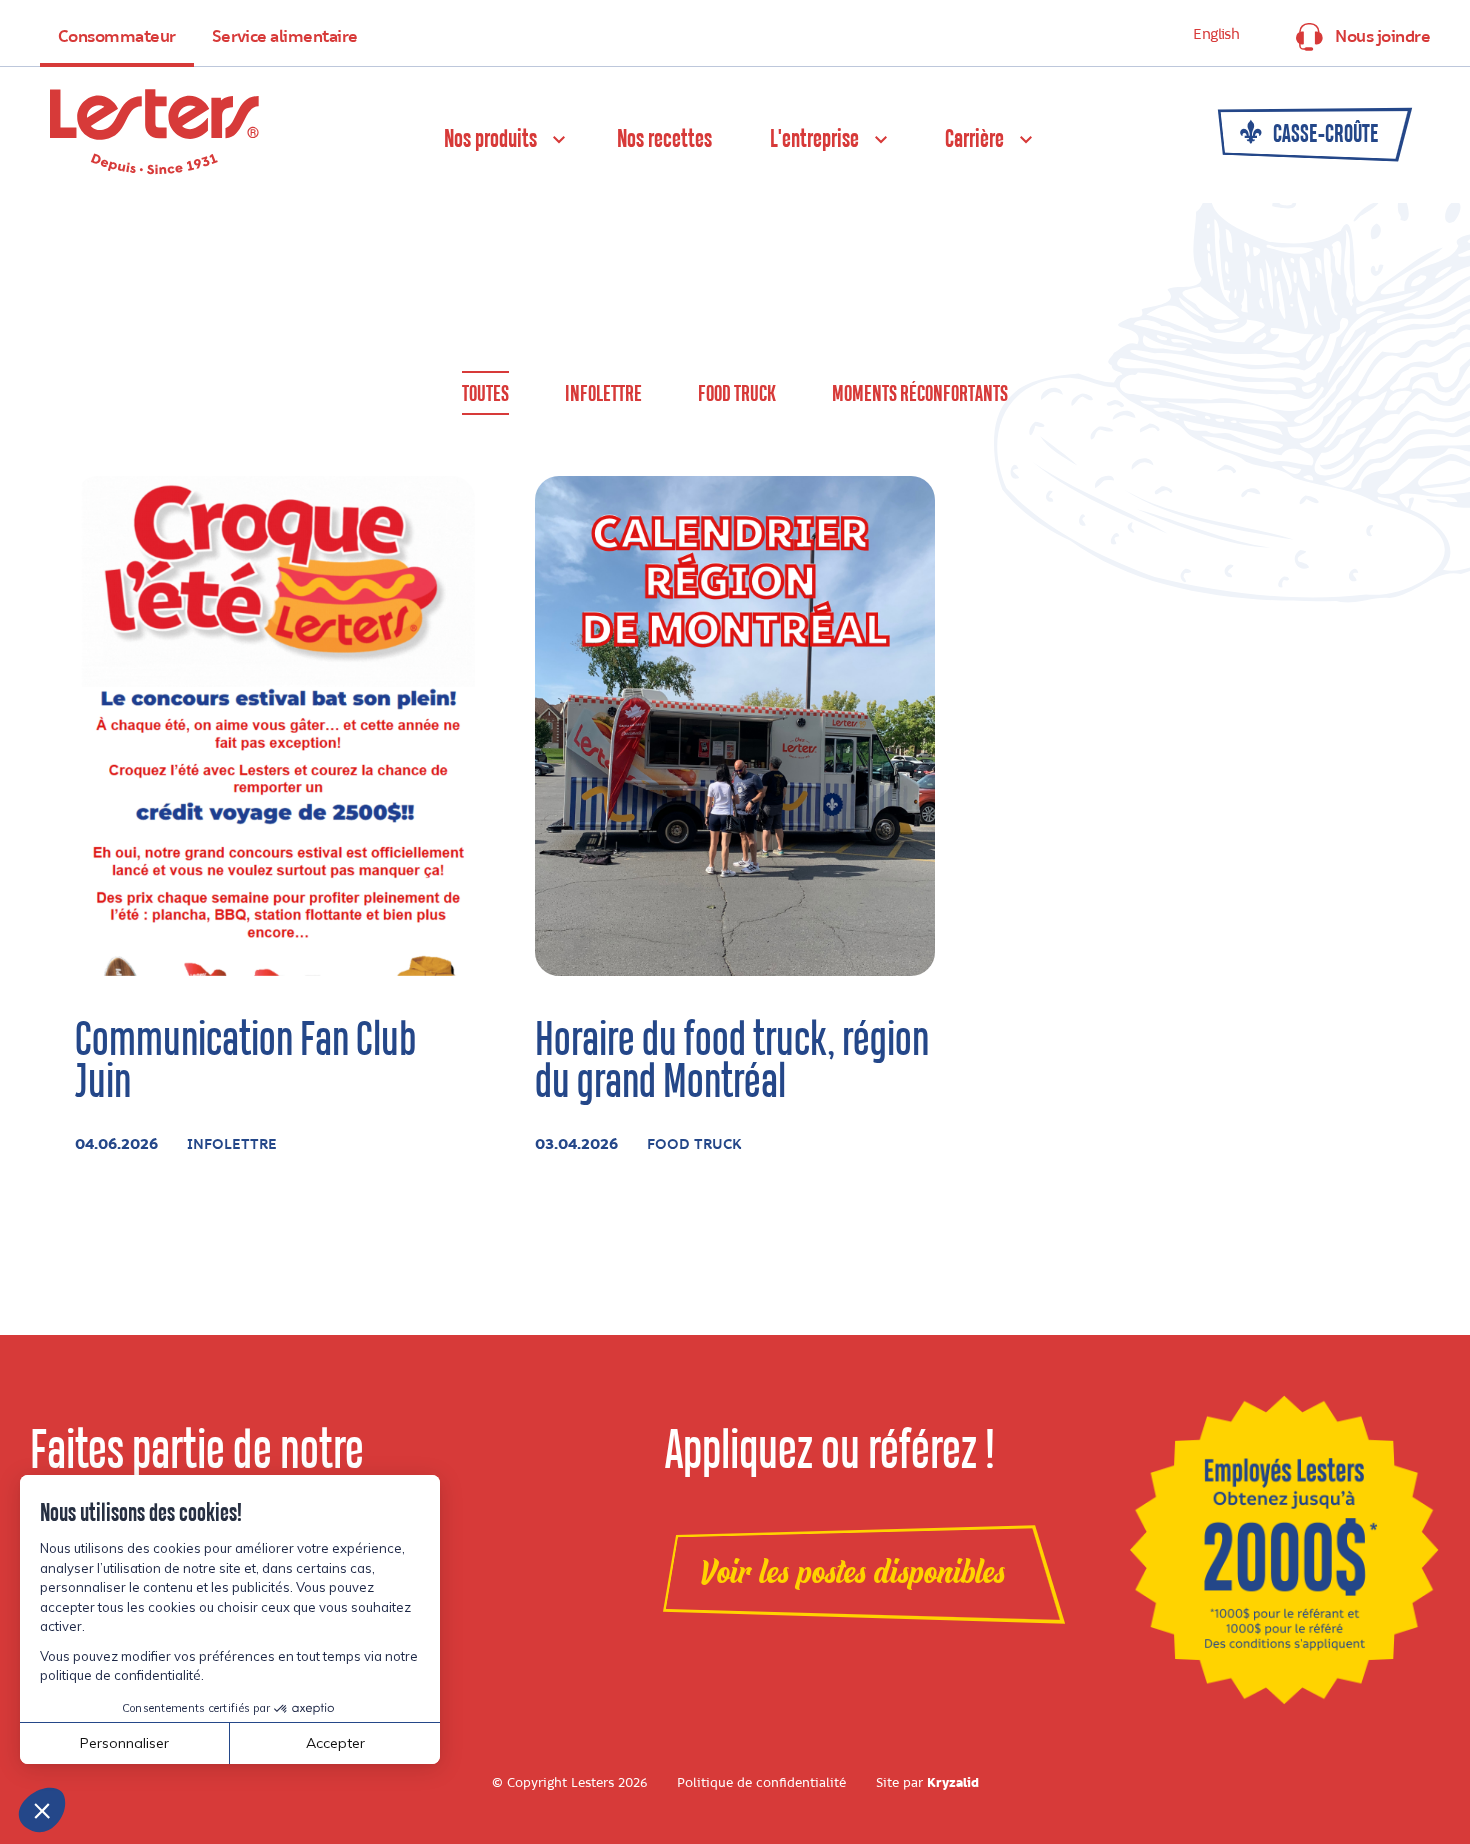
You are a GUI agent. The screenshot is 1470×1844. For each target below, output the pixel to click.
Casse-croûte (1324, 135)
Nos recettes (664, 140)
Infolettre (603, 394)
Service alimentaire (285, 37)
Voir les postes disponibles (852, 1573)
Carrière (974, 140)
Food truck (737, 394)
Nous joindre (1382, 37)
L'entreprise (814, 140)
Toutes (485, 394)
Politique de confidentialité (761, 1783)
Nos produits (490, 140)
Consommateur (117, 37)
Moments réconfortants (920, 394)
